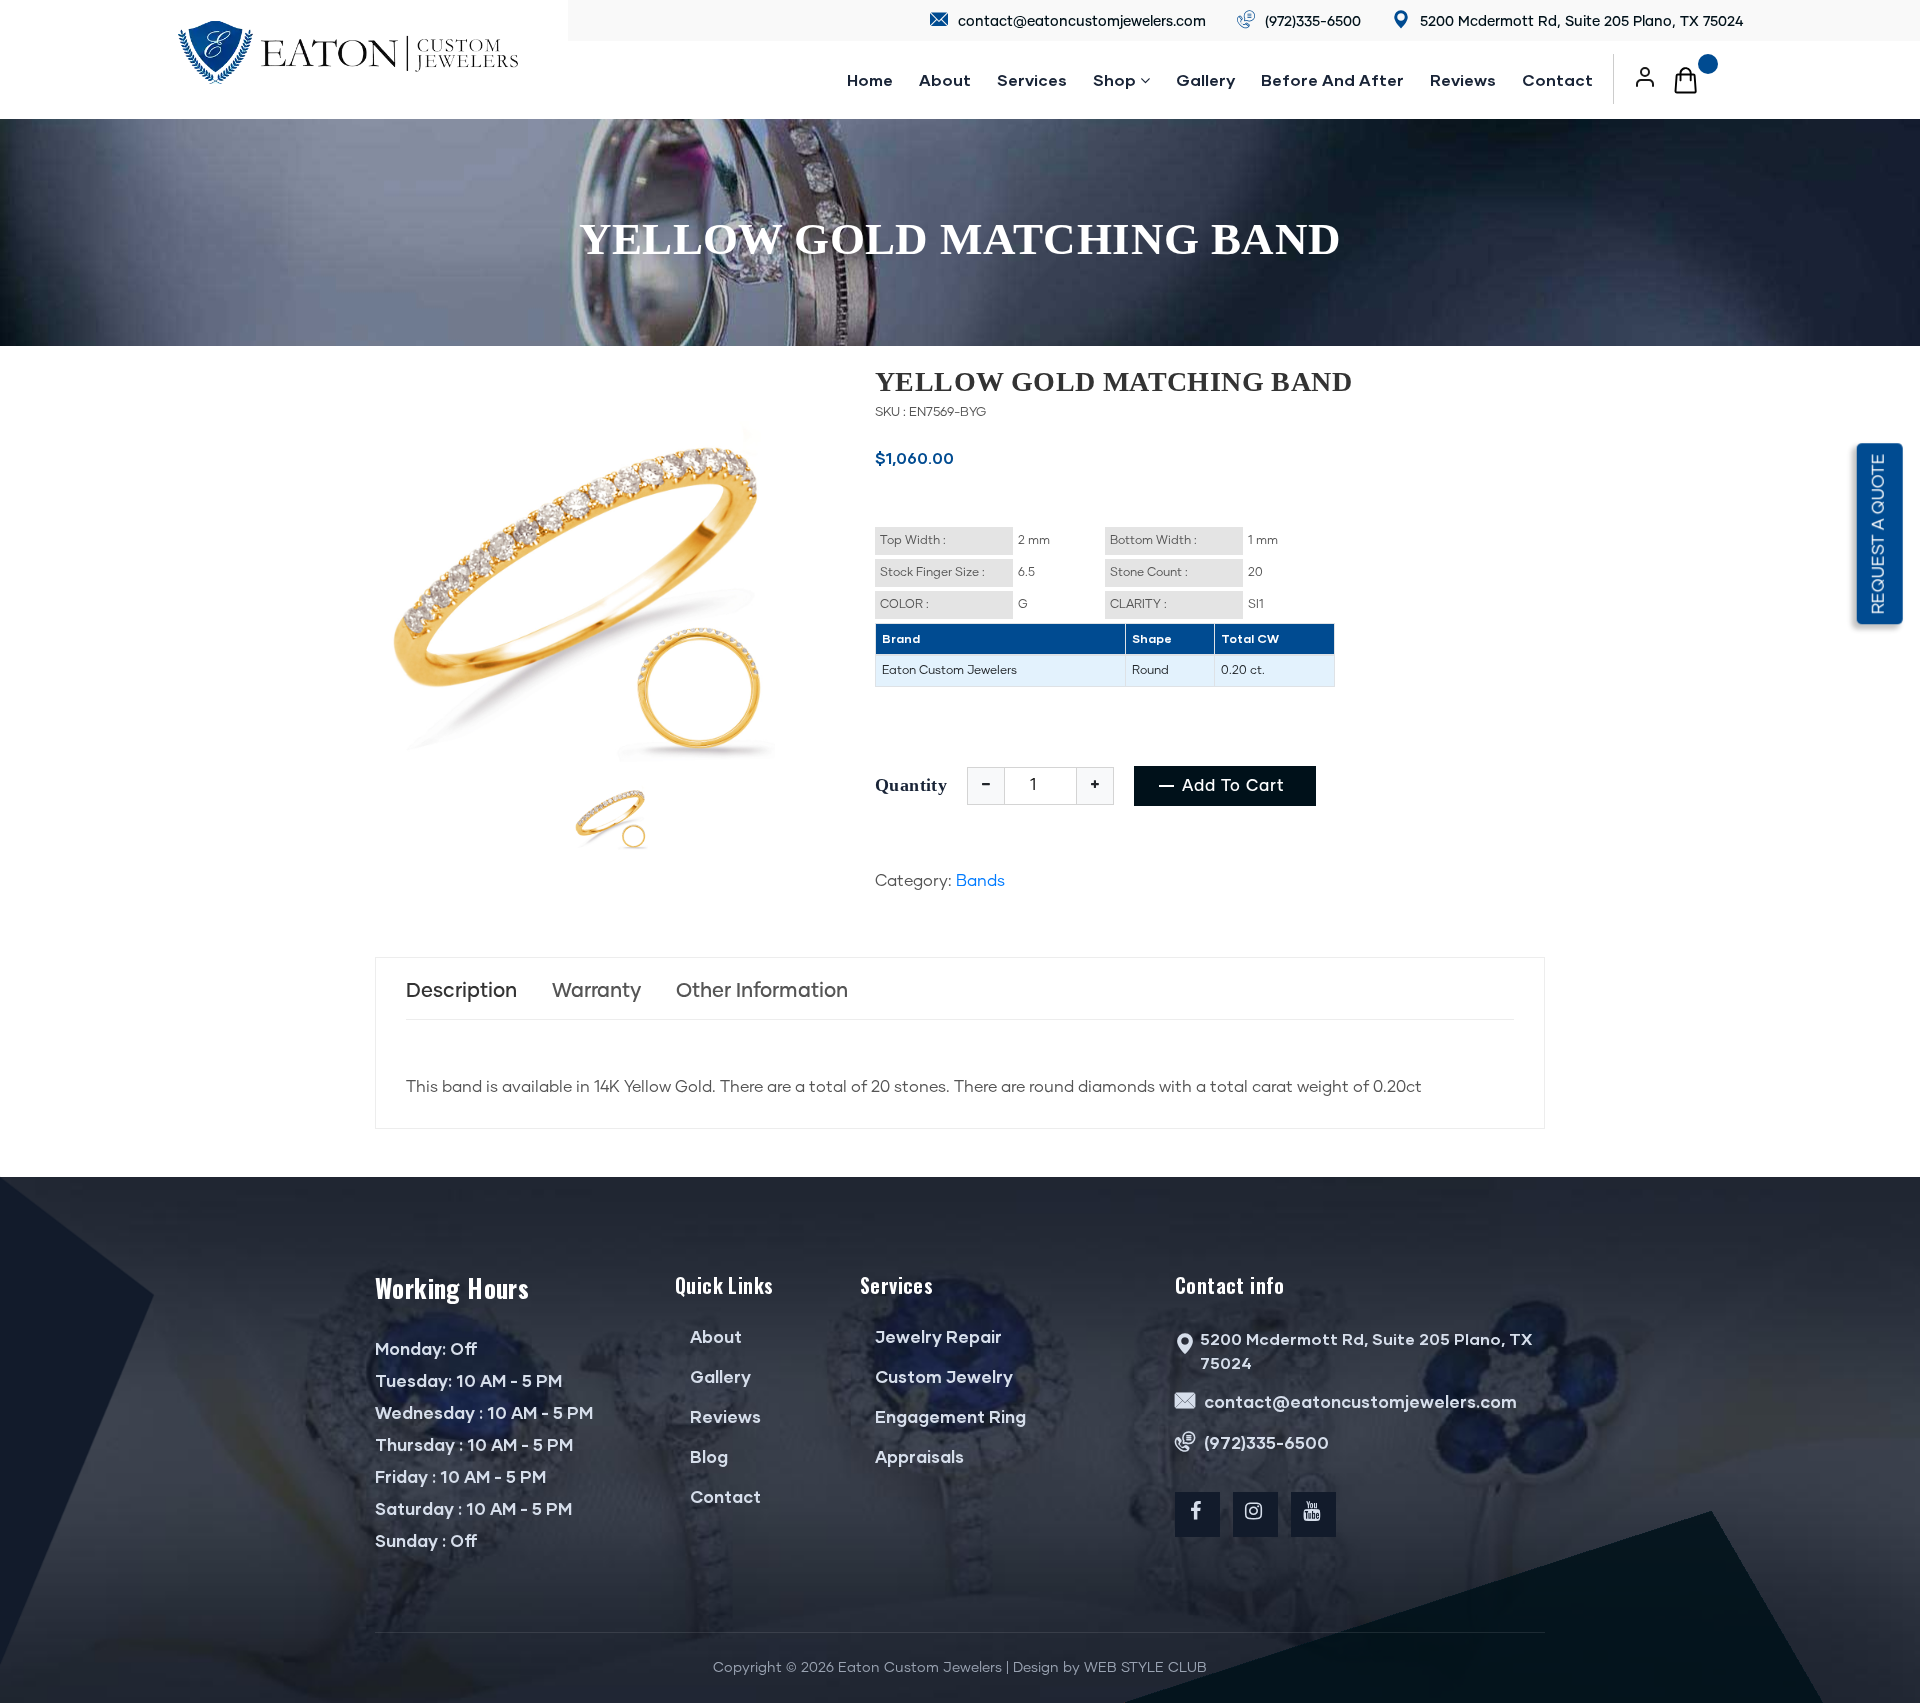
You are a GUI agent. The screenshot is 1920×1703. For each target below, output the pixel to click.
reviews (1463, 79)
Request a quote (1879, 533)
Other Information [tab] (762, 991)
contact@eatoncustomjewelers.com (1080, 22)
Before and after (1332, 79)
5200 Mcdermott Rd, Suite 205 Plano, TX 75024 (1579, 22)
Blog (707, 1456)
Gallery (1205, 79)
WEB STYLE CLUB (1145, 1668)
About (945, 79)
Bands (980, 881)
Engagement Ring (948, 1416)
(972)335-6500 (1311, 22)
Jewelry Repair (936, 1336)
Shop (1116, 79)
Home (870, 79)
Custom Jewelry (942, 1376)
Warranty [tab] (596, 991)
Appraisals (917, 1456)
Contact (1557, 79)
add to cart (1233, 786)
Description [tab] (461, 991)
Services (1032, 79)
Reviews (723, 1416)
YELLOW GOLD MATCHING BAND (1113, 381)
